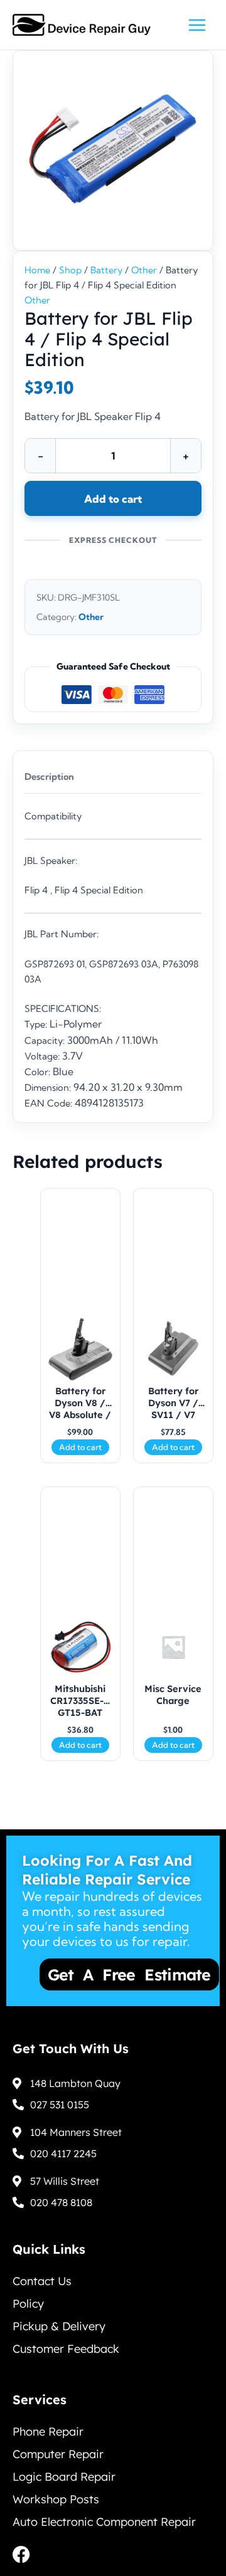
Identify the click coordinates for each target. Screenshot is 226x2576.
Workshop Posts (56, 2512)
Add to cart (113, 499)
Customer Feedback (66, 2362)
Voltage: (43, 1056)
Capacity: (46, 1041)
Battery (106, 270)
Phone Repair (48, 2445)
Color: (39, 1072)
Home (37, 270)
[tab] (113, 1009)
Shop (70, 270)
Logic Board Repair (64, 2490)
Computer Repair (58, 2467)
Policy (28, 2317)
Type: (37, 1024)
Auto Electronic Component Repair (104, 2535)
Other (144, 270)
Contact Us (42, 2294)
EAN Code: (50, 1103)
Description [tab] (49, 777)
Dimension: (49, 1088)
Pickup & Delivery (59, 2339)
